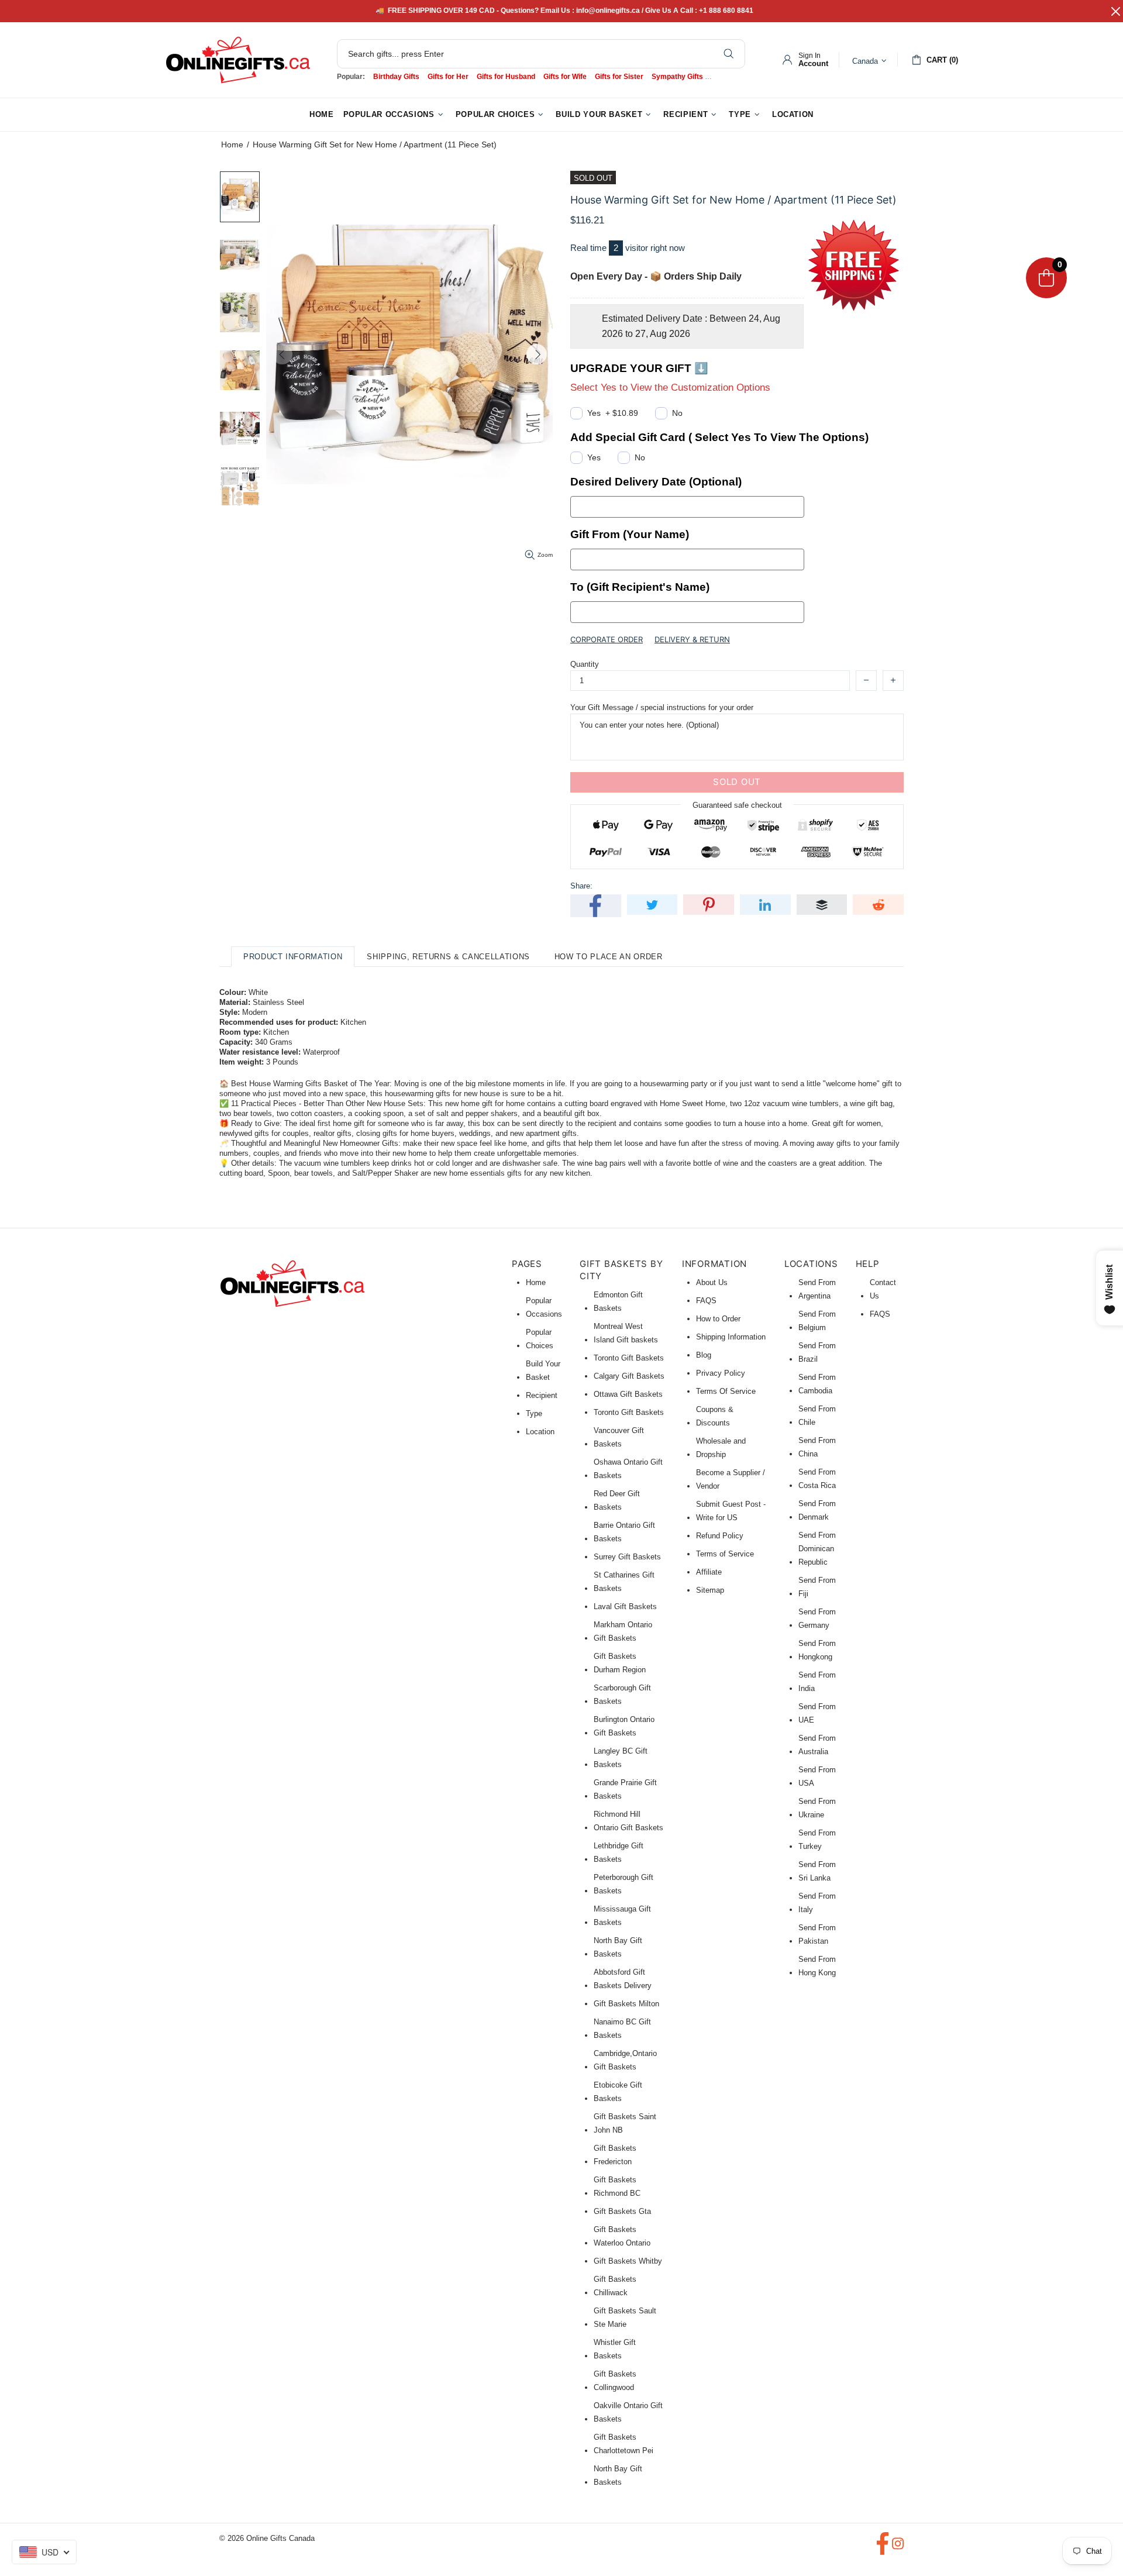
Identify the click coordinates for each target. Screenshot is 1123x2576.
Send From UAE (817, 1713)
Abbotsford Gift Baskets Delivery (623, 1979)
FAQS (706, 1301)
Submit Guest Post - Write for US (731, 1511)
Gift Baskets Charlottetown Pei (623, 2444)
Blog (704, 1355)
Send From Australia (817, 1745)
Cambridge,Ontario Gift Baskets (625, 2060)
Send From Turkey (817, 1840)
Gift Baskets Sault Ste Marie (625, 2317)
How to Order (718, 1319)
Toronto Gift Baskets (629, 1358)
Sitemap (710, 1590)
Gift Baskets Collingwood (615, 2381)
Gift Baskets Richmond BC (617, 2186)
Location (540, 1432)
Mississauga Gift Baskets (622, 1916)
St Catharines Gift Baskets (624, 1582)
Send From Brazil (817, 1352)
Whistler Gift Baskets (615, 2349)
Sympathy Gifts (677, 77)
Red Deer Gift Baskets (617, 1500)
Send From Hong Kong (817, 1966)
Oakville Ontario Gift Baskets (628, 2412)
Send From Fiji (817, 1587)
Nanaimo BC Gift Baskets (622, 2029)
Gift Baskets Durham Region (620, 1663)
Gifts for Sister (619, 77)
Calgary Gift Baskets (629, 1376)
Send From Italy (817, 1903)
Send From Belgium (817, 1321)
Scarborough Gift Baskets (622, 1695)
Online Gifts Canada (238, 60)
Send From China (817, 1447)
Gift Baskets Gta (622, 2211)
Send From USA (817, 1776)
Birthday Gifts (396, 77)
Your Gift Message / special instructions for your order (662, 707)
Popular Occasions (544, 1307)
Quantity (585, 664)
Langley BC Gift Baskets (621, 1758)
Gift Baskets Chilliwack (615, 2286)
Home (232, 144)
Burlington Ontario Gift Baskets (624, 1726)
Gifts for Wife (565, 77)
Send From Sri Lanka (817, 1871)
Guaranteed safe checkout (737, 805)
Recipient (542, 1395)
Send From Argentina (817, 1289)
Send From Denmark (817, 1510)
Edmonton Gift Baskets (618, 1301)
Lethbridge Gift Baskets (619, 1852)
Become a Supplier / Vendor (731, 1479)
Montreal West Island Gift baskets (626, 1333)
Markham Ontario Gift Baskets (623, 1631)
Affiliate (709, 1572)
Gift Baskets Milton (626, 2004)
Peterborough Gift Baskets (623, 1884)
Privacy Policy (721, 1373)
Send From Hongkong (817, 1650)
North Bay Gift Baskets (618, 1947)
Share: (581, 886)
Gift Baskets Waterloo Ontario (622, 2236)
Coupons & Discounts (715, 1416)
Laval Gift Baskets (625, 1606)
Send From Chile (817, 1416)
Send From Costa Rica (817, 1479)
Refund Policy (720, 1536)
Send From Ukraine (817, 1808)
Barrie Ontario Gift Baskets (624, 1532)
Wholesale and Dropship (721, 1448)
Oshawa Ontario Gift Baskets (628, 1469)
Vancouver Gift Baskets (619, 1437)
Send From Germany (817, 1618)
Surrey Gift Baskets (627, 1557)
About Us (712, 1282)
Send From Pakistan (817, 1934)
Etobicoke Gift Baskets (618, 2092)
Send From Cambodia (817, 1384)
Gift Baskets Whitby (628, 2261)
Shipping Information (731, 1337)
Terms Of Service (726, 1391)
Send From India (817, 1682)
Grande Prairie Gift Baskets (625, 1789)
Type (534, 1413)
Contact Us (883, 1289)
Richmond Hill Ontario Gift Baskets (628, 1821)
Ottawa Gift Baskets (628, 1394)
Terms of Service (725, 1554)
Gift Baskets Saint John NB (625, 2123)
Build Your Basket (543, 1370)
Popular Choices (540, 1339)
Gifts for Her (448, 77)
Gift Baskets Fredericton (615, 2155)
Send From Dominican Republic (817, 1549)
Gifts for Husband (506, 77)
